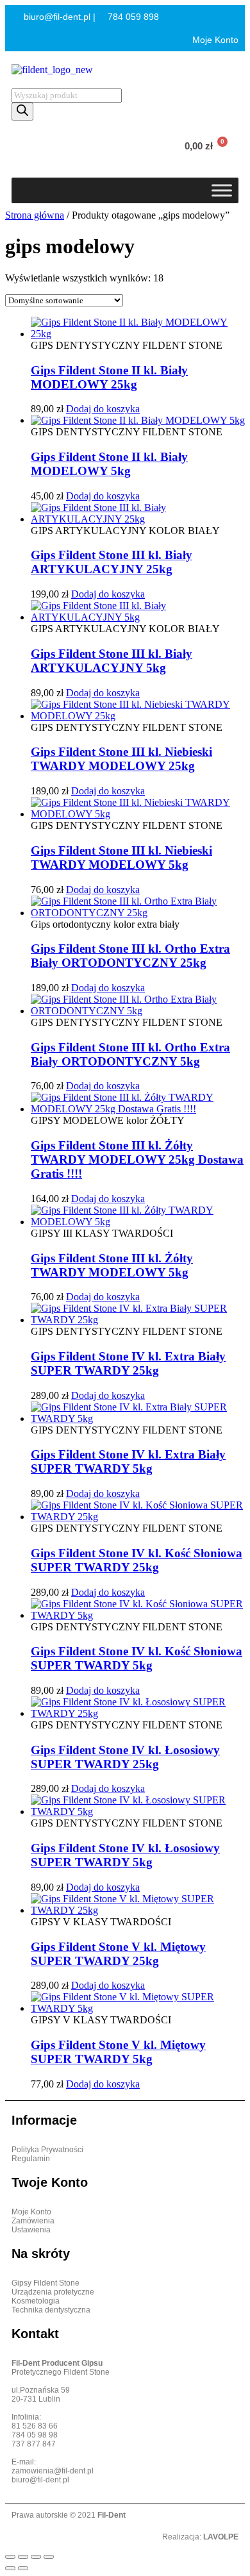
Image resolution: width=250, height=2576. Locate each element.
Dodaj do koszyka (103, 409)
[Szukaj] (22, 112)
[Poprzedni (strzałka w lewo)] (10, 2568)
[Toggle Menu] (222, 190)
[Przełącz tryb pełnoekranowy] (23, 2557)
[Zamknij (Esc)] (49, 2557)
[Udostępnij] (36, 2557)
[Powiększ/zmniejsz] (10, 2557)
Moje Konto (214, 40)
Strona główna (35, 215)
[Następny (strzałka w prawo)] (23, 2568)
